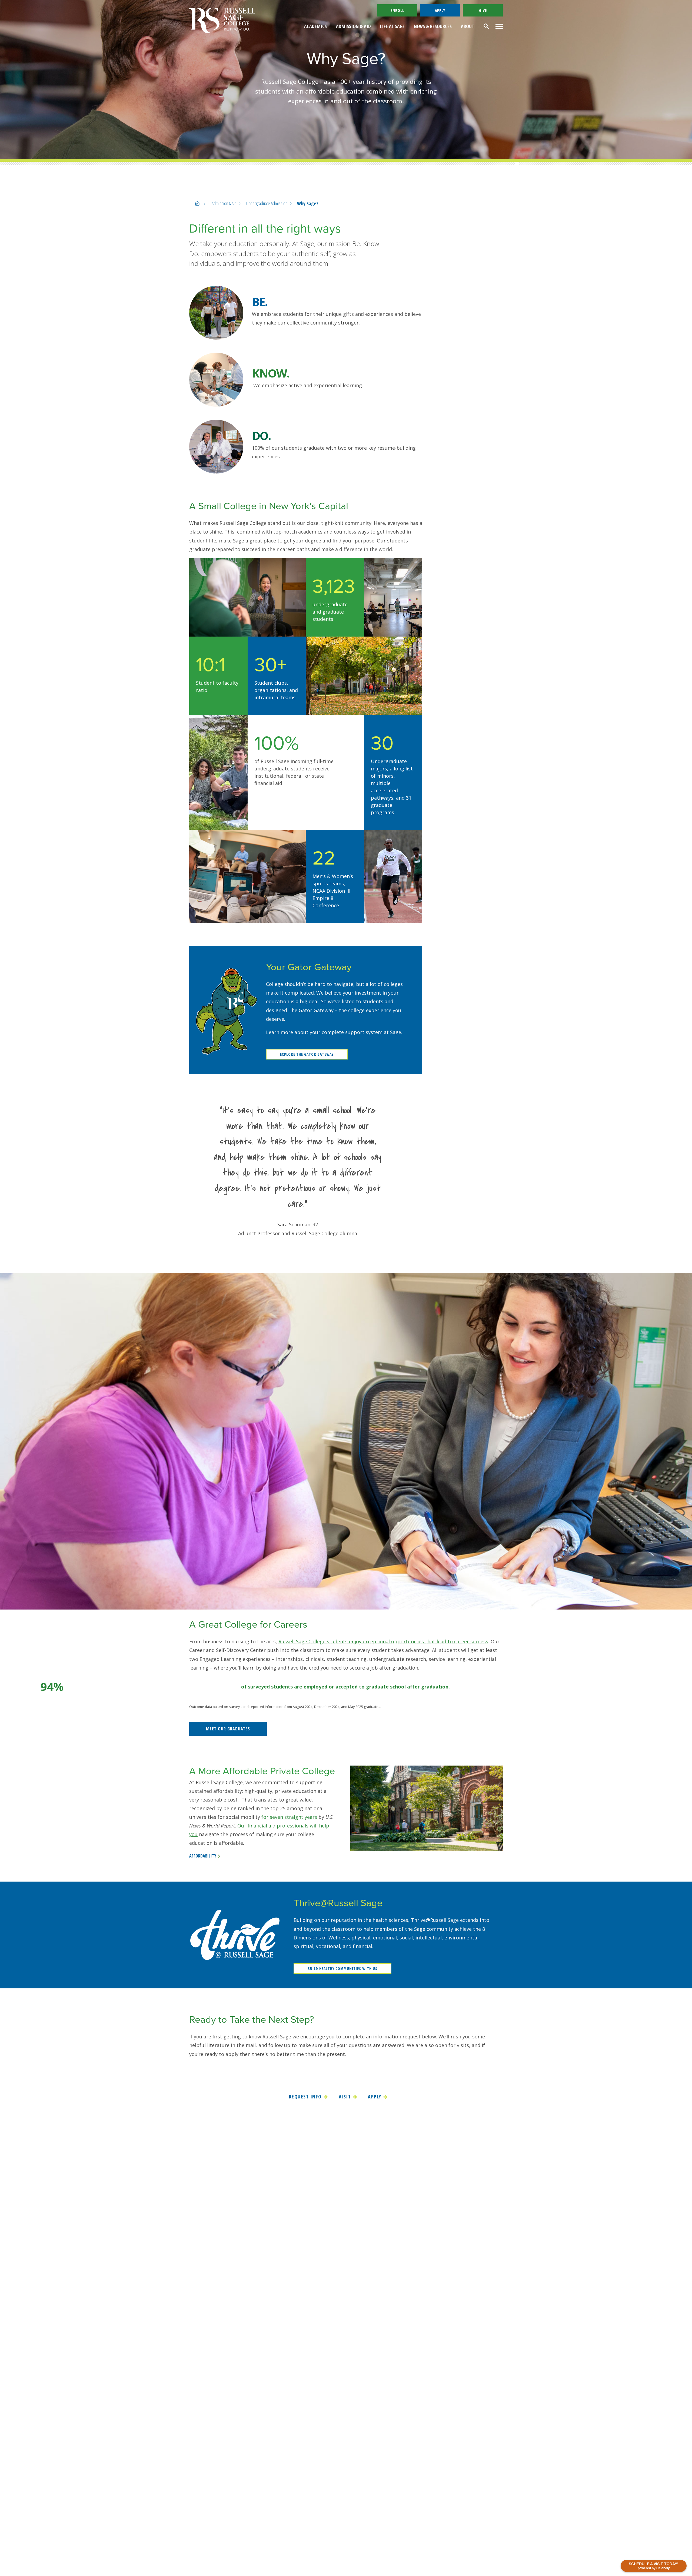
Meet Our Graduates (228, 1729)
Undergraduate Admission (267, 203)
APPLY (440, 10)
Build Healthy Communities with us (342, 1969)
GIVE (483, 10)
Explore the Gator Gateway (307, 1054)
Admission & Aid (224, 203)
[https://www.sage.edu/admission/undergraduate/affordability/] (427, 1808)
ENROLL (397, 10)
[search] (487, 26)
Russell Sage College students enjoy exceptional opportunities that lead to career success (383, 1641)
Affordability (203, 1856)
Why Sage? (308, 203)
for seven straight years (289, 1817)
